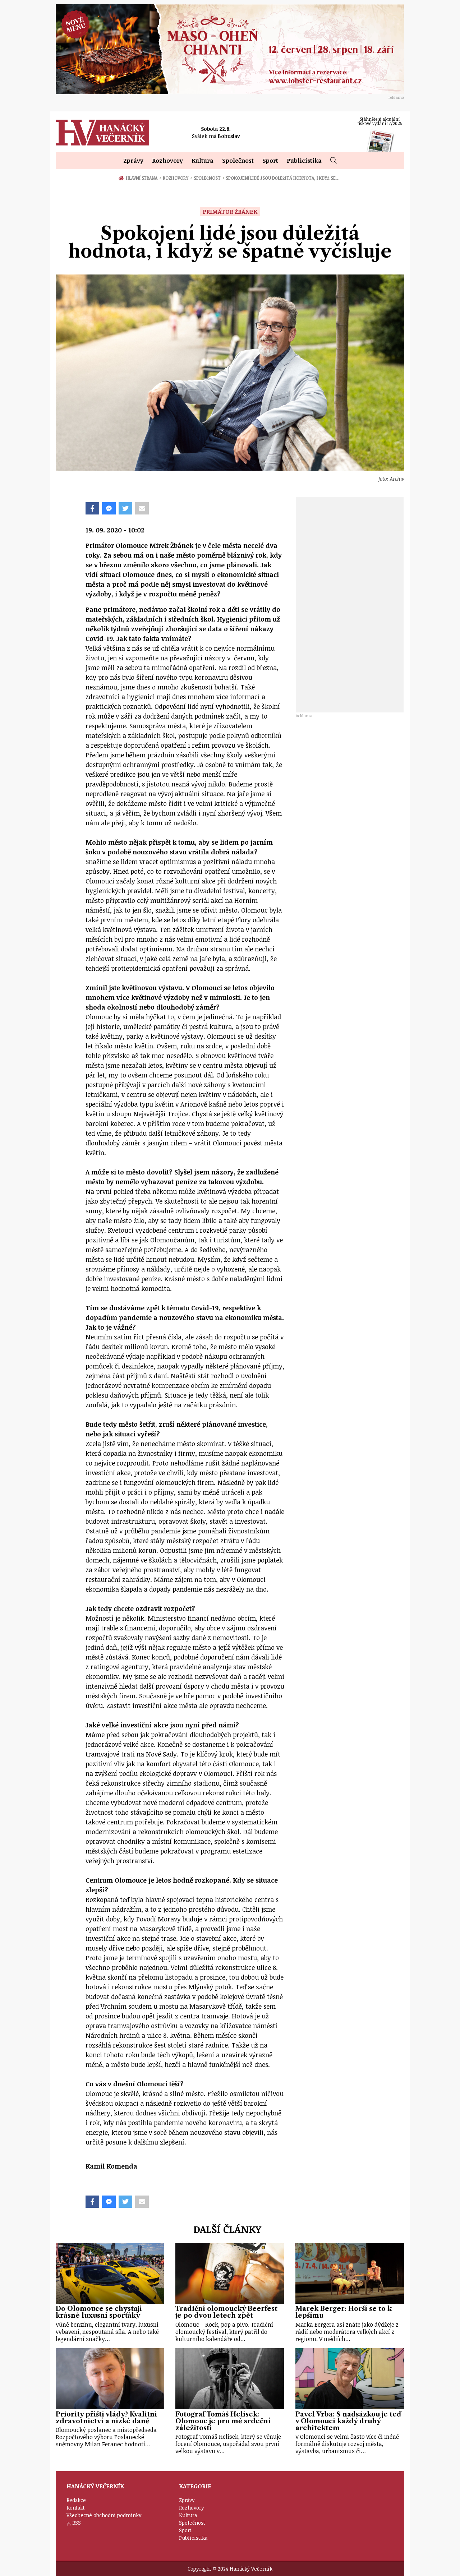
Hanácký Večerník (102, 133)
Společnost (238, 161)
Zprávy (133, 161)
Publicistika (304, 161)
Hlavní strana (143, 178)
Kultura (203, 161)
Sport (270, 161)
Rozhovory (167, 161)
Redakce (76, 2500)
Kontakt (76, 2508)
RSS (77, 2523)
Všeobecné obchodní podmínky (104, 2515)
